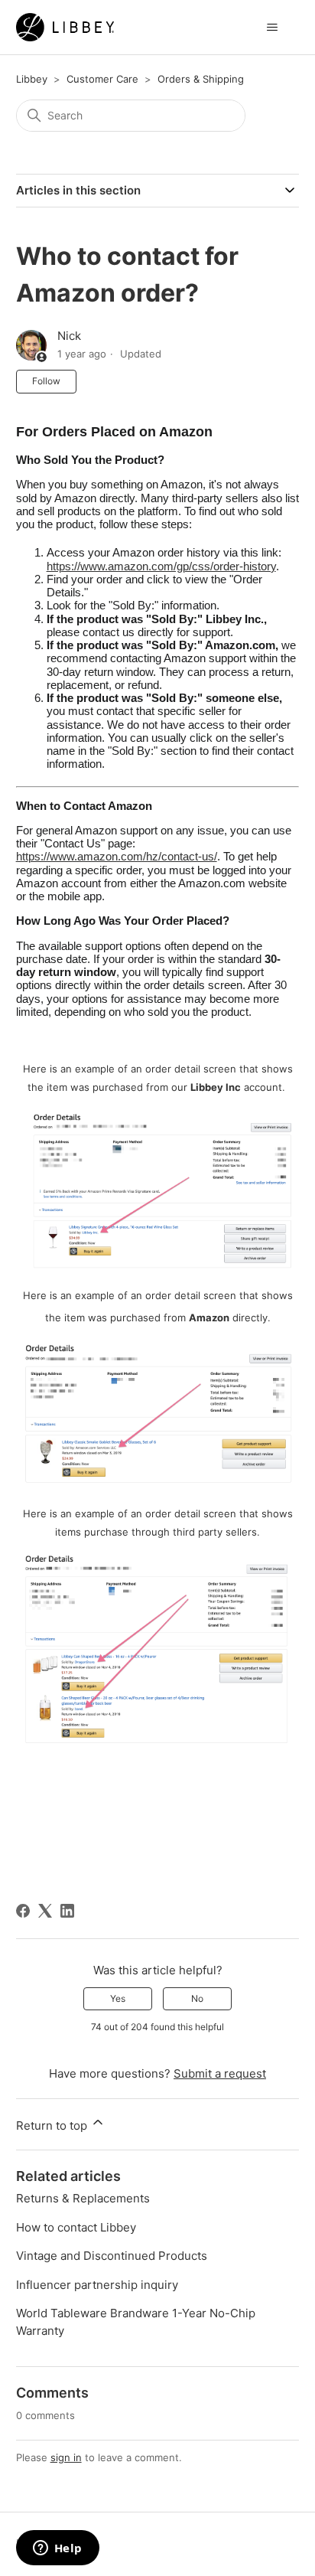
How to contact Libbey (76, 2227)
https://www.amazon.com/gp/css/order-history (161, 566)
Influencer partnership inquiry (97, 2285)
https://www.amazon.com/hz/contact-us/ (117, 856)
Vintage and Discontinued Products (112, 2256)
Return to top (53, 2125)
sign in (66, 2457)
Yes (118, 1998)
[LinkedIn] (67, 1911)
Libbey (32, 79)
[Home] (65, 27)
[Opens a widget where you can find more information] (57, 2549)
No (197, 1998)
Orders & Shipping (201, 79)
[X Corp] (45, 1911)
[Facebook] (23, 1911)
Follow (46, 381)
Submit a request (220, 2073)
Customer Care (102, 79)
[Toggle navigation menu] (272, 28)
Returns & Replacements (83, 2198)
